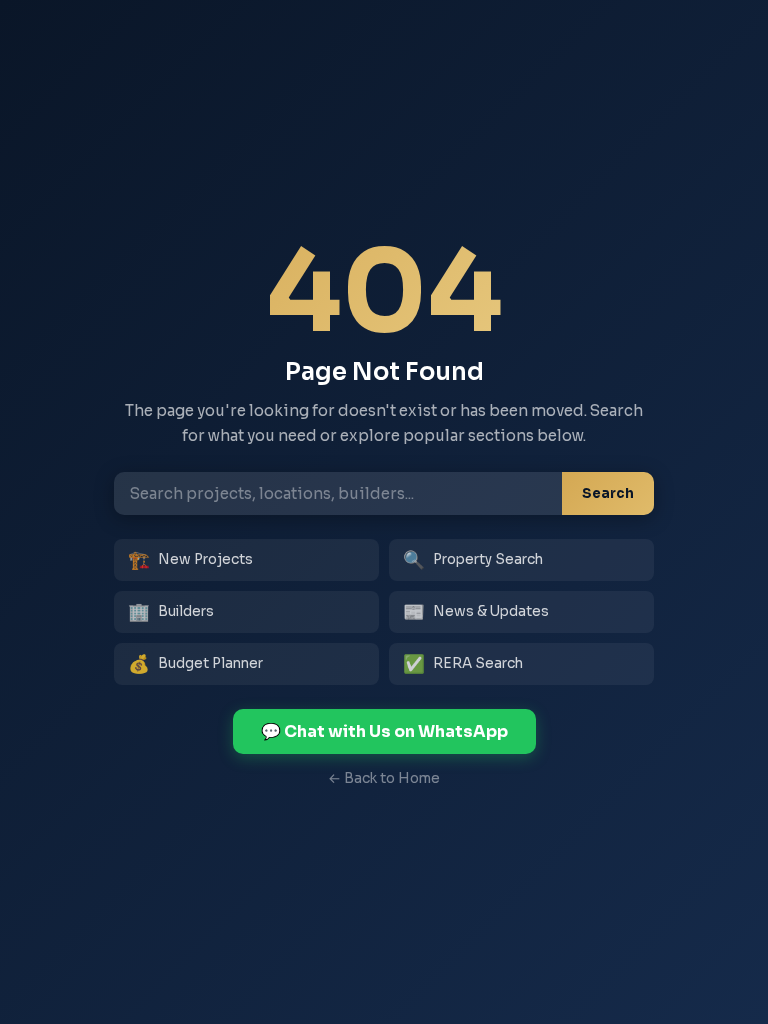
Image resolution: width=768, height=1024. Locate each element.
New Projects (190, 560)
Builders (171, 612)
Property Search (473, 560)
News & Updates (476, 612)
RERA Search (463, 664)
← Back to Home (384, 778)
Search (608, 493)
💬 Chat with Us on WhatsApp (384, 731)
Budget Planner (195, 664)
